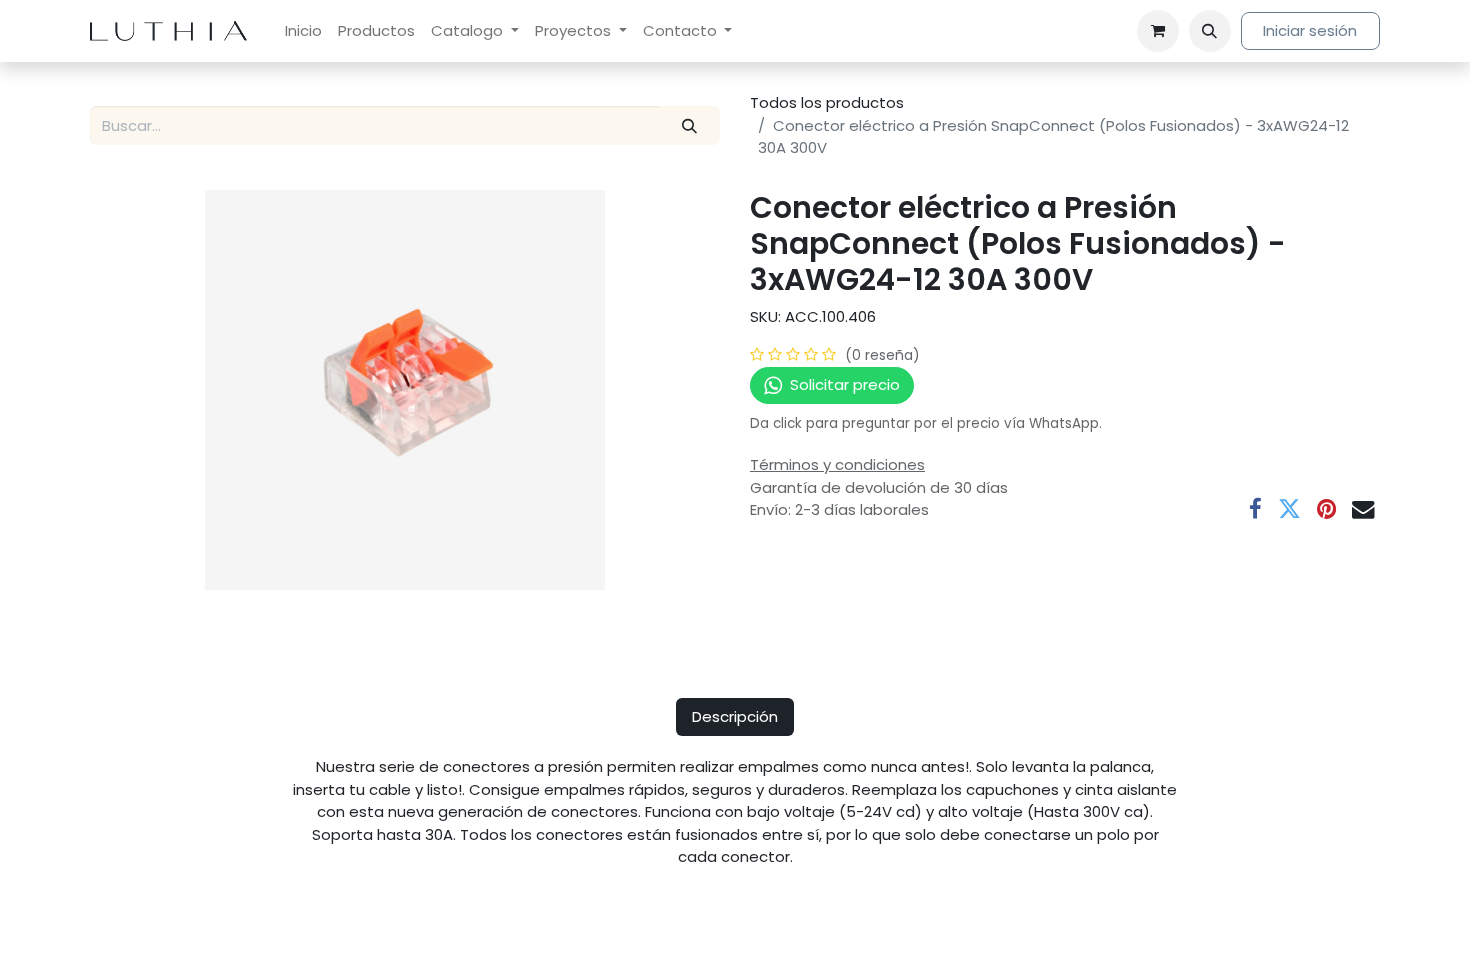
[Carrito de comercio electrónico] (1158, 31)
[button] (1210, 31)
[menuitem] (303, 31)
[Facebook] (1255, 509)
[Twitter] (1289, 509)
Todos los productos (827, 102)
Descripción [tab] (735, 716)
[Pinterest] (1326, 509)
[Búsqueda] (690, 125)
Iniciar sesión (1310, 30)
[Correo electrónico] (1363, 509)
